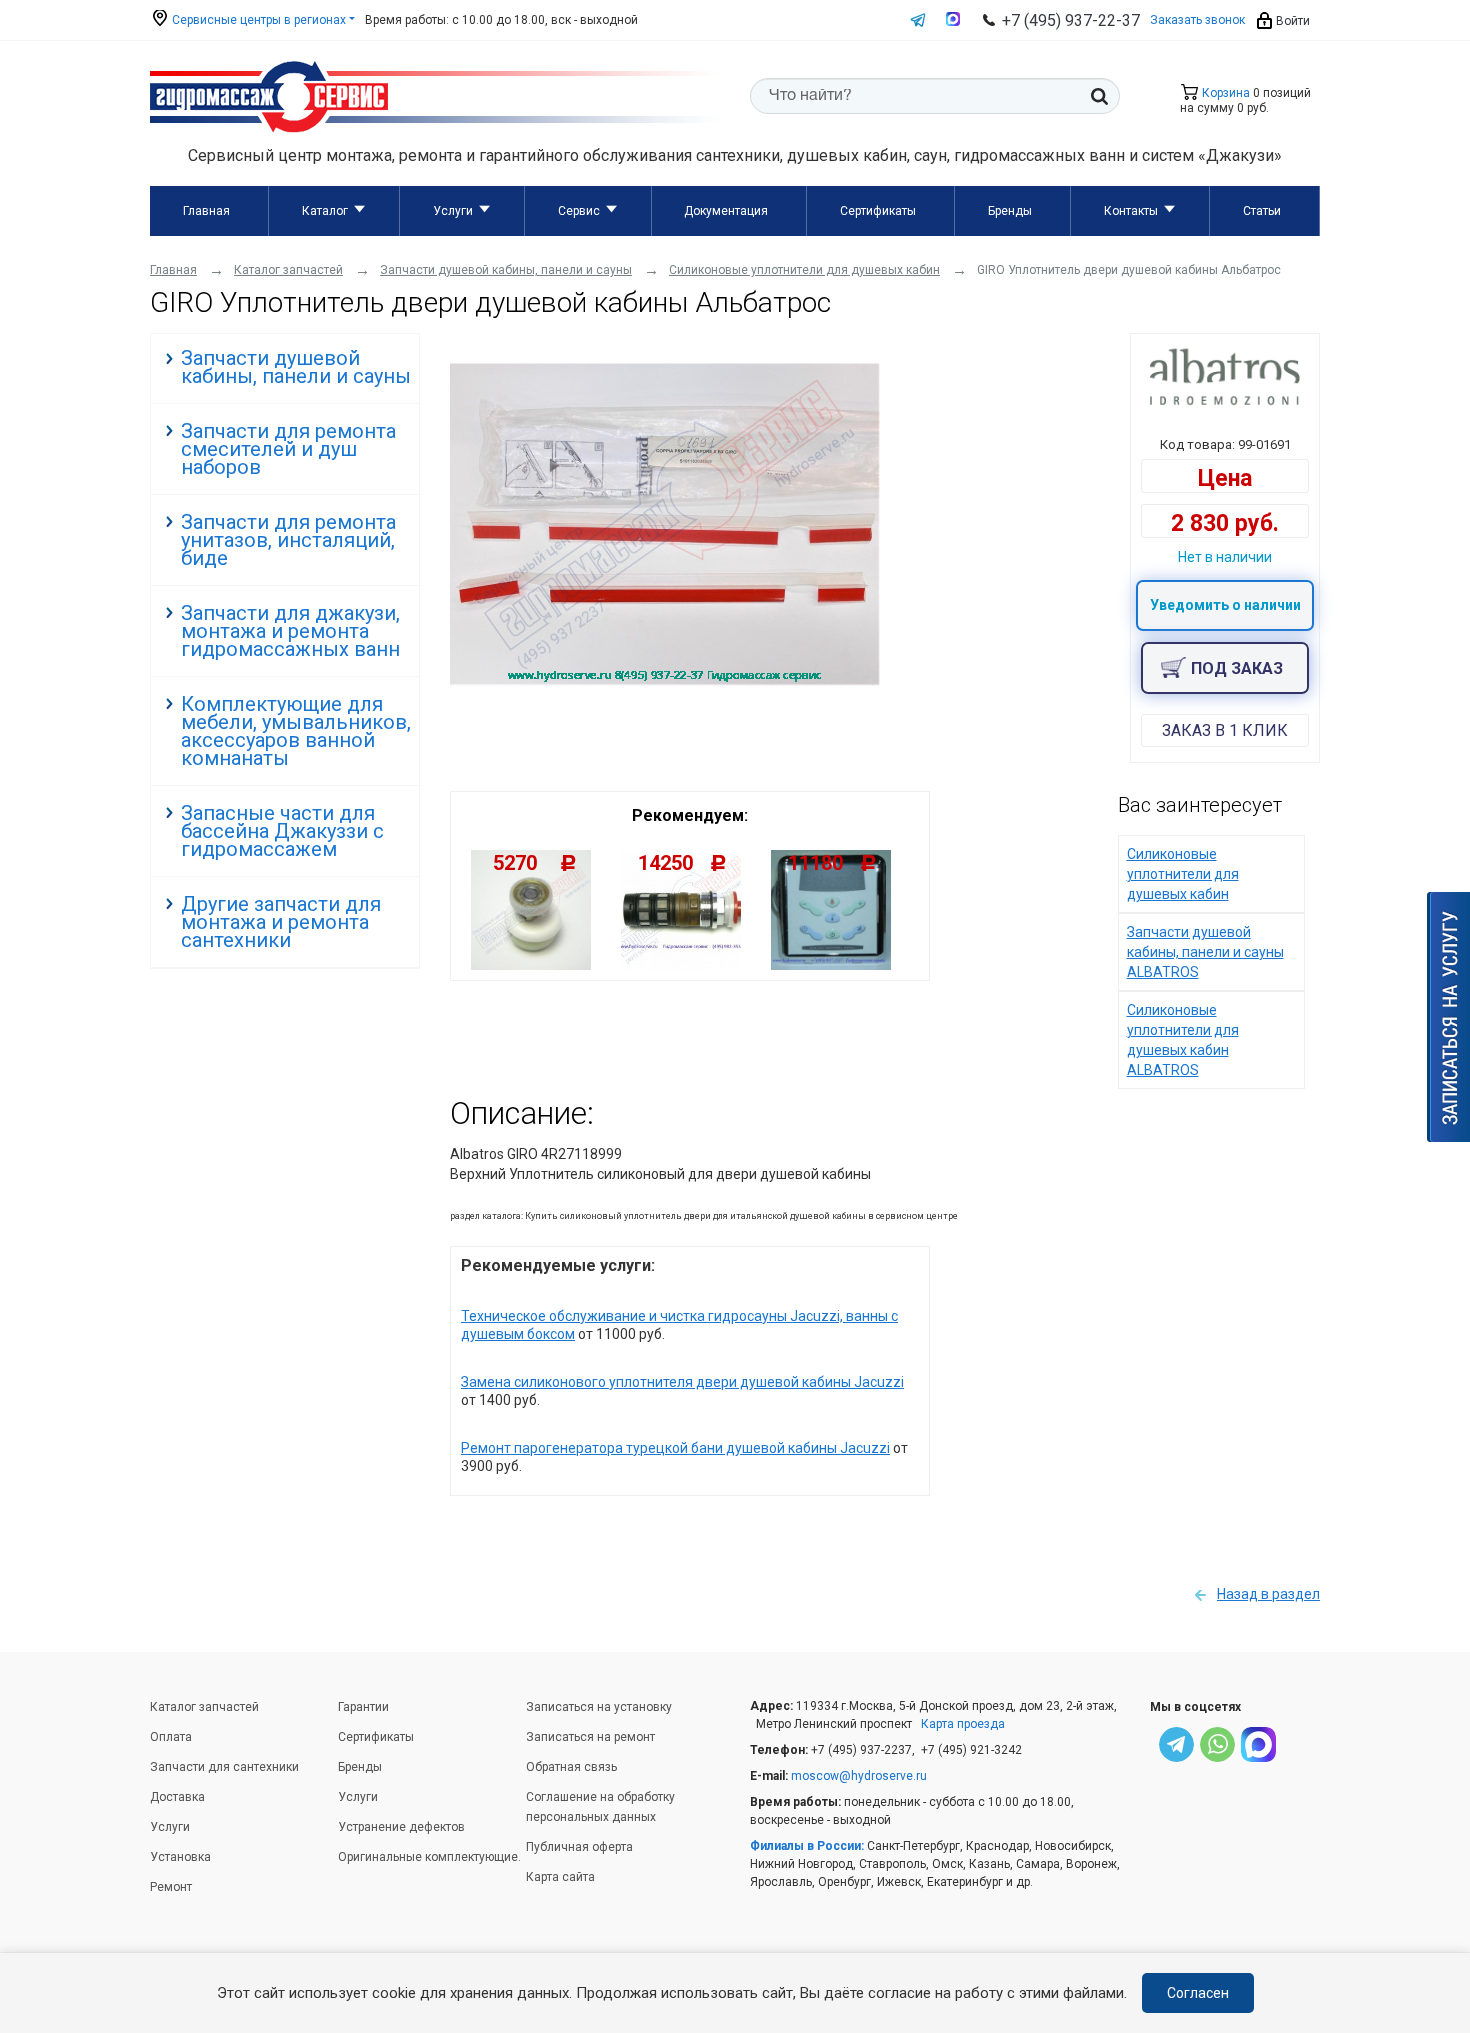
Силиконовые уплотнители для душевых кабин (1183, 874)
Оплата (171, 1737)
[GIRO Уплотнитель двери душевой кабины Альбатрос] (665, 681)
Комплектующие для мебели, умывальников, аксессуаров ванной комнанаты (296, 731)
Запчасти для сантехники (224, 1767)
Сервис (579, 211)
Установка (180, 1857)
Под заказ (1237, 668)
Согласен (1198, 1993)
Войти (1291, 21)
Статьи (1262, 211)
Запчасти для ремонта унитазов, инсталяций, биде (288, 540)
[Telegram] (1176, 1747)
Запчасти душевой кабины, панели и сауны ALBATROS (1205, 952)
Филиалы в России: (807, 1846)
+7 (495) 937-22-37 (1071, 20)
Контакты (1131, 211)
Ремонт (171, 1887)
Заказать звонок (1197, 20)
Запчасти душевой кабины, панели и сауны (296, 367)
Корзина (1224, 93)
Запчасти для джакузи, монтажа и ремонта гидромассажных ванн (290, 631)
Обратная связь (571, 1767)
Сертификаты (878, 211)
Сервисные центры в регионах (257, 20)
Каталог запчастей (204, 1707)
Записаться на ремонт (590, 1737)
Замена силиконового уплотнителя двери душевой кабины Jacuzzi (682, 1382)
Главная (206, 211)
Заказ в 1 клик (1225, 730)
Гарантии (363, 1707)
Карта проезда (963, 1724)
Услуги (453, 211)
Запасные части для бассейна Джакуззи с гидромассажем (282, 831)
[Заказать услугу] (1448, 1017)
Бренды (1010, 211)
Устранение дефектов (401, 1827)
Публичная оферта (579, 1847)
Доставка (177, 1797)
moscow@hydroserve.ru (859, 1776)
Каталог (325, 211)
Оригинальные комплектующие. (429, 1857)
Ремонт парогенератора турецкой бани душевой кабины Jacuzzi (675, 1448)
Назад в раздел (1268, 1594)
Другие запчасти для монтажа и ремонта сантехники (281, 922)
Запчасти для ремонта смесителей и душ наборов (288, 449)
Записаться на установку (599, 1707)
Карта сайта (560, 1877)
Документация (726, 211)
